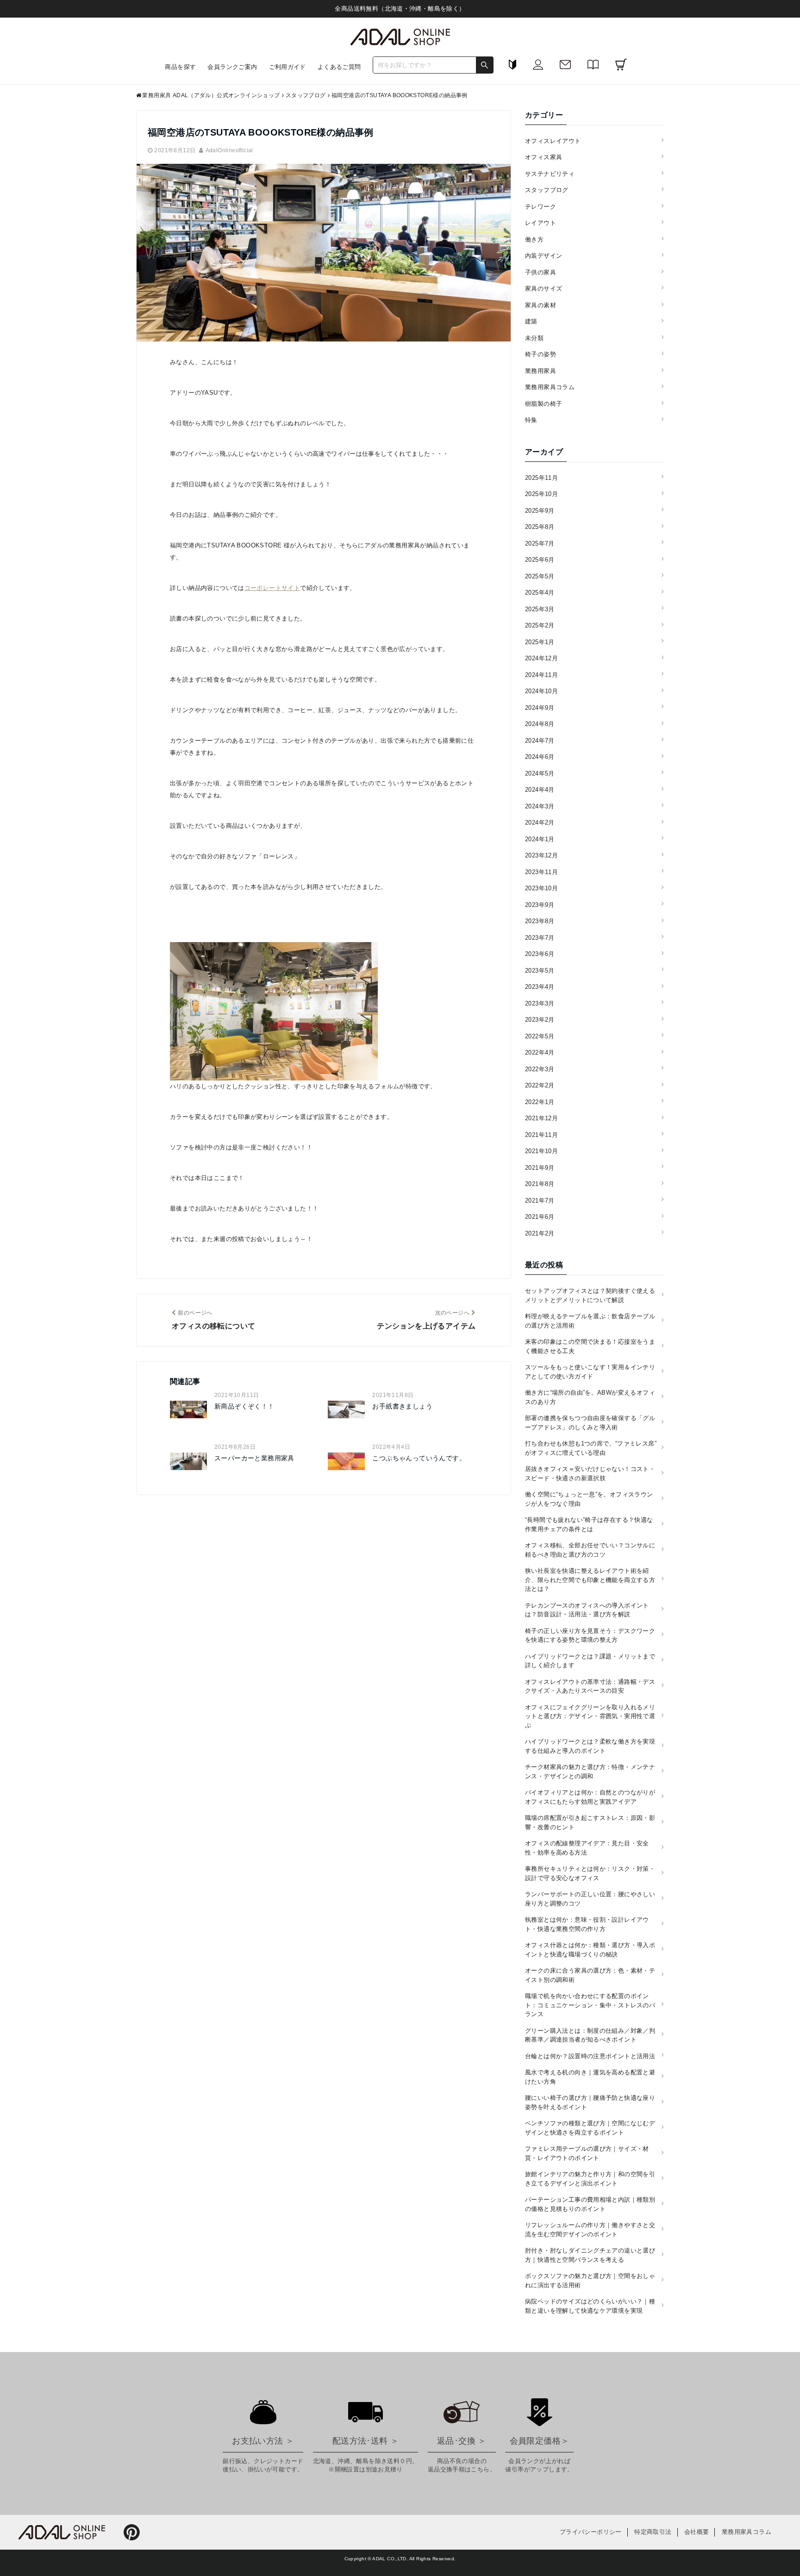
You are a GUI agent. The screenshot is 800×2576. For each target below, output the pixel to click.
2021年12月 (541, 1118)
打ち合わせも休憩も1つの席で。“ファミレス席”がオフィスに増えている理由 (591, 1448)
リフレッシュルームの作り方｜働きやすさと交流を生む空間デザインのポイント (590, 2230)
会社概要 (697, 2532)
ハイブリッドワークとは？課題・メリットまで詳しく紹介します (590, 1661)
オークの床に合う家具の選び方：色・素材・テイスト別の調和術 (590, 1975)
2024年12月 (541, 658)
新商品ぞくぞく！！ (244, 1406)
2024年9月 (540, 708)
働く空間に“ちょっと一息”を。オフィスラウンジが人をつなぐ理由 (589, 1499)
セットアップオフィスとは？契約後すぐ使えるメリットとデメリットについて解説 (590, 1295)
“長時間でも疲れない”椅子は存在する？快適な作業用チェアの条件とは (589, 1524)
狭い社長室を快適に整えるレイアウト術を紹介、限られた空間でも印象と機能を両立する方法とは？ (590, 1580)
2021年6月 (540, 1217)
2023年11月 (541, 872)
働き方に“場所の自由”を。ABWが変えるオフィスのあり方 (590, 1397)
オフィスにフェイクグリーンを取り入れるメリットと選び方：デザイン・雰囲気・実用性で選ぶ (590, 1716)
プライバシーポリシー (591, 2532)
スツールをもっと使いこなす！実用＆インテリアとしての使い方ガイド (590, 1372)
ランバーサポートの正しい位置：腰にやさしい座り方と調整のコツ (590, 1899)
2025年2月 (540, 625)
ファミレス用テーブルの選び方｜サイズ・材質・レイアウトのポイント (587, 2153)
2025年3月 (540, 609)
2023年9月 (540, 905)
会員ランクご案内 (232, 67)
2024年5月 (540, 773)
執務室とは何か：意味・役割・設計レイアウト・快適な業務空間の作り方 (587, 1924)
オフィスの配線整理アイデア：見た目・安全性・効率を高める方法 (587, 1848)
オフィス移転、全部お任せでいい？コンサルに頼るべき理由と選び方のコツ (590, 1550)
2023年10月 (541, 888)
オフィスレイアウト (553, 141)
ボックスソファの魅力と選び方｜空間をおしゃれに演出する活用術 (590, 2281)
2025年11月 (541, 478)
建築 (531, 321)
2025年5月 (540, 576)
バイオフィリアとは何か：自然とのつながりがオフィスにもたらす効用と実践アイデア (590, 1797)
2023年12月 (541, 855)
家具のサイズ (544, 289)
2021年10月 (541, 1151)
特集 (531, 420)
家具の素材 (541, 305)
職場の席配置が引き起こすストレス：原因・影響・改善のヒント (590, 1822)
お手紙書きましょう (402, 1406)
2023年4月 (540, 987)
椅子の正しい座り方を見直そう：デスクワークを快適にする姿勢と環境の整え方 (590, 1636)
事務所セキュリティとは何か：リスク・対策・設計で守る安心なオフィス (590, 1873)
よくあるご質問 (339, 67)
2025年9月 (540, 511)
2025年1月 (540, 642)
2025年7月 (540, 543)
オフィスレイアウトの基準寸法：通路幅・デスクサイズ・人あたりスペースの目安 (590, 1686)
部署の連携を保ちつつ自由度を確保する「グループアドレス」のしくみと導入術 (590, 1423)
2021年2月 (540, 1233)
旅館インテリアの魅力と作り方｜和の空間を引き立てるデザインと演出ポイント (590, 2179)
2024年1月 (540, 839)
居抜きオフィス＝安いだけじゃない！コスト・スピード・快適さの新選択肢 (590, 1474)
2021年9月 (540, 1168)
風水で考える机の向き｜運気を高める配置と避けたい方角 (590, 2077)
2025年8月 (540, 527)
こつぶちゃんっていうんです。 (419, 1458)
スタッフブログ (547, 190)
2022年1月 (540, 1102)
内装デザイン (544, 256)
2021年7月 (540, 1201)
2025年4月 (540, 593)
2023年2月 (540, 1020)
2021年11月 (541, 1135)
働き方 (534, 239)
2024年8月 (540, 724)
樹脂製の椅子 (544, 404)
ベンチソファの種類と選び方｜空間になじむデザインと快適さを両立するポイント (590, 2128)
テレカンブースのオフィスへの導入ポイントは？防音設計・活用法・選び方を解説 (587, 1610)
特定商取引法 (653, 2532)
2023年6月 (540, 954)
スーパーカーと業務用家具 (254, 1458)
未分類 (534, 338)
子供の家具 (541, 272)
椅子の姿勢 (541, 354)
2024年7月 (540, 741)
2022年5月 (540, 1036)
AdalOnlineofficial (229, 150)
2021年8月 (540, 1184)
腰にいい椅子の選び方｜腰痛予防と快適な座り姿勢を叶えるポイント (590, 2102)
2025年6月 (540, 560)
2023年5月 (540, 971)
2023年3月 (540, 1003)
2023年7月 (540, 938)
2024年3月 (540, 806)
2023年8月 (540, 921)
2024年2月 (540, 822)
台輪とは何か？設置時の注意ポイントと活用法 (590, 2056)
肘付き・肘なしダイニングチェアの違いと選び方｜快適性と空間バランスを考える (590, 2255)
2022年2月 (540, 1085)
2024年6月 (540, 757)
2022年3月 (540, 1069)
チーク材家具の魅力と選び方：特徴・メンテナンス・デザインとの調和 (590, 1772)
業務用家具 (541, 371)
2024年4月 (540, 790)
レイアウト (541, 223)
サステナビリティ (550, 174)
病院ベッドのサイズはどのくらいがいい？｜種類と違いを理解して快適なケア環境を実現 (590, 2306)
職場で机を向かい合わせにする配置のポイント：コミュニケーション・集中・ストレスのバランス (590, 2005)
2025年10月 (541, 494)
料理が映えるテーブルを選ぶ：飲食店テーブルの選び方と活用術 (590, 1321)
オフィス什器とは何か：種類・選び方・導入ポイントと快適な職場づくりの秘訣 (590, 1950)
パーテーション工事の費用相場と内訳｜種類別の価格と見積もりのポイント (590, 2204)
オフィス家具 (544, 157)
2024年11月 (541, 675)
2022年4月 (540, 1052)
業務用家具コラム (550, 387)
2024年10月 (541, 691)
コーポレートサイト (272, 588)
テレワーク (541, 207)
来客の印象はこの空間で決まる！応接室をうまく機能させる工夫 (590, 1346)
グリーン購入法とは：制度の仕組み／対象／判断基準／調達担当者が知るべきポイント (590, 2035)
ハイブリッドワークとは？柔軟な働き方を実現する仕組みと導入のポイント (590, 1746)
